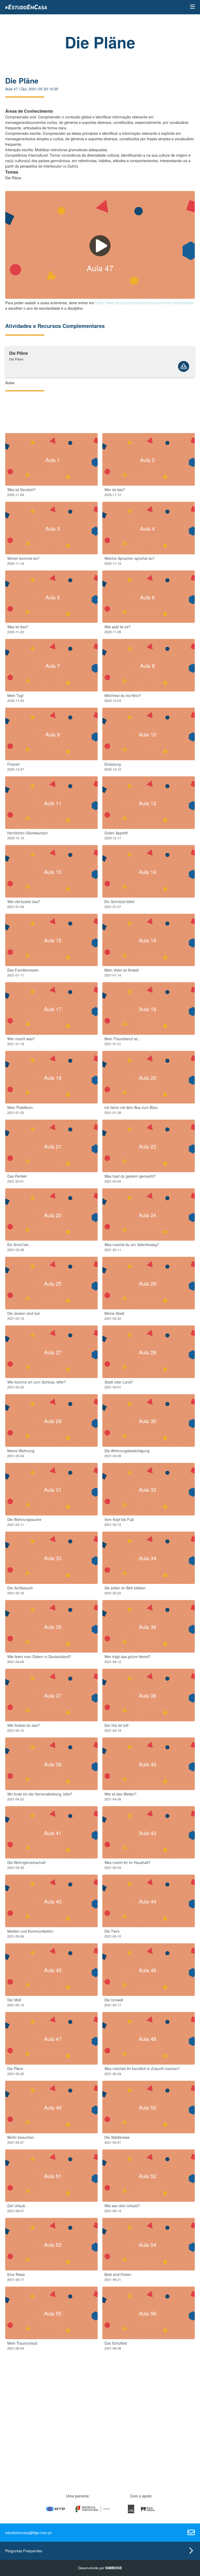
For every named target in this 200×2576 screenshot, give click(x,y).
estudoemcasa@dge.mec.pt (28, 2533)
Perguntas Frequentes (24, 2551)
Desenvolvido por (100, 2568)
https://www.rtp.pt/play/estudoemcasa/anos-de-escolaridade (145, 303)
